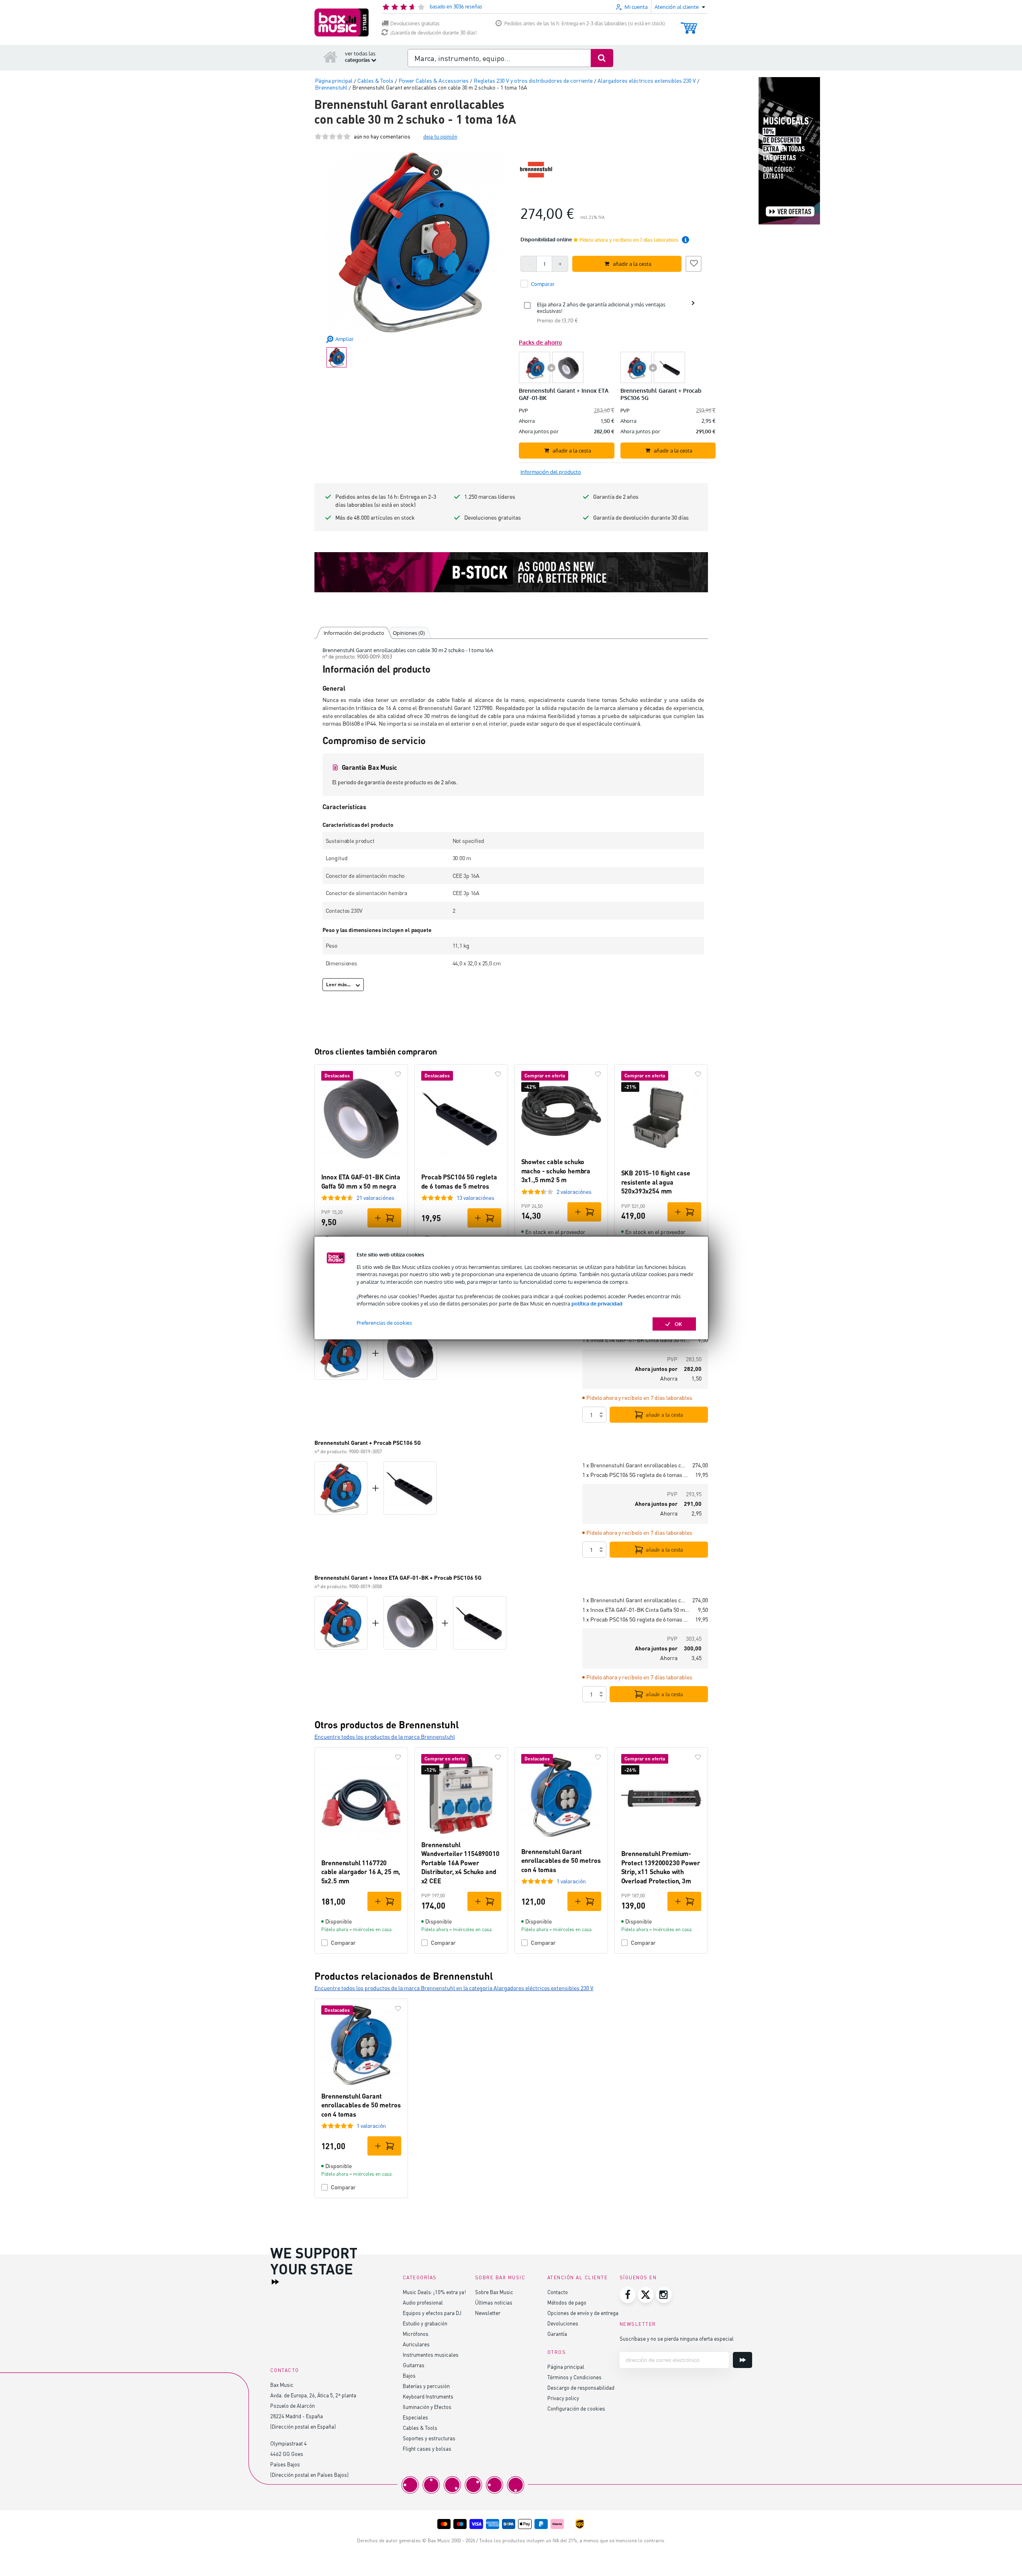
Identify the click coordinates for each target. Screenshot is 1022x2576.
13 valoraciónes (475, 1198)
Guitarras (414, 2365)
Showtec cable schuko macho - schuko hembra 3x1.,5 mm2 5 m (556, 1171)
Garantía (557, 2334)
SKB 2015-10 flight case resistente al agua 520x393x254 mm (656, 1182)
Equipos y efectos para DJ (432, 2313)
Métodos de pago (567, 2302)
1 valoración (571, 1881)
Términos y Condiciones (574, 2377)
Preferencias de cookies (384, 1323)
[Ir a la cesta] (689, 24)
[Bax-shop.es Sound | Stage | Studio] (342, 22)
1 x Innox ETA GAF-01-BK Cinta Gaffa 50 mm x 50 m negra (637, 1340)
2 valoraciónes (574, 1192)
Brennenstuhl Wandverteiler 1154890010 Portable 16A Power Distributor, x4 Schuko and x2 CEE (460, 1863)
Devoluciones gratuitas (415, 23)
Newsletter (488, 2313)
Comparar (343, 1943)
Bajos (409, 2375)
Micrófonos (416, 2334)
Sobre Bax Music (494, 2292)
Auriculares (416, 2344)
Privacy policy (563, 2398)
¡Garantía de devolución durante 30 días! (433, 33)
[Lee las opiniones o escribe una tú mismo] (333, 136)
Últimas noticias (494, 2302)
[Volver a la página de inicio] (330, 57)
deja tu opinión (440, 136)
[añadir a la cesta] (384, 1218)
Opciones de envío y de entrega (583, 2313)
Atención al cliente (578, 2277)
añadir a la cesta (664, 1415)
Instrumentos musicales (431, 2355)
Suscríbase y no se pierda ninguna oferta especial (677, 2338)
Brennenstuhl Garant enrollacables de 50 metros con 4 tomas (561, 1860)
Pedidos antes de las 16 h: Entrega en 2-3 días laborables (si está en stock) (585, 23)
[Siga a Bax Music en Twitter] (646, 2295)
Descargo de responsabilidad (581, 2387)
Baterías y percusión (426, 2386)
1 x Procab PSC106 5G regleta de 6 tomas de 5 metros (635, 1475)
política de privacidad (597, 1303)
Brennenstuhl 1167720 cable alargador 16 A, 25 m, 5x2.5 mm (361, 1872)
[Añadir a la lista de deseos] (694, 263)
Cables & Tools (420, 2428)
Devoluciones (563, 2323)
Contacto (558, 2292)
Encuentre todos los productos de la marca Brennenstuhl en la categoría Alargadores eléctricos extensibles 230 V (454, 1988)
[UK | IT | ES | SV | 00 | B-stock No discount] (511, 572)
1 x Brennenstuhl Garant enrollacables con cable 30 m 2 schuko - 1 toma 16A (634, 1465)
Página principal (566, 2367)
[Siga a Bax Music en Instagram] (664, 2295)
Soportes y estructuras (429, 2438)
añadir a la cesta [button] (632, 264)
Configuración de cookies (576, 2408)
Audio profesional (423, 2302)
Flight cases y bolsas (427, 2449)
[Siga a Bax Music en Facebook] (628, 2295)
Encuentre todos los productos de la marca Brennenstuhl (385, 1737)
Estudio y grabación (425, 2323)
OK (678, 1324)
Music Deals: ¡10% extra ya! (434, 2292)
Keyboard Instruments (428, 2396)
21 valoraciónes (375, 1198)
